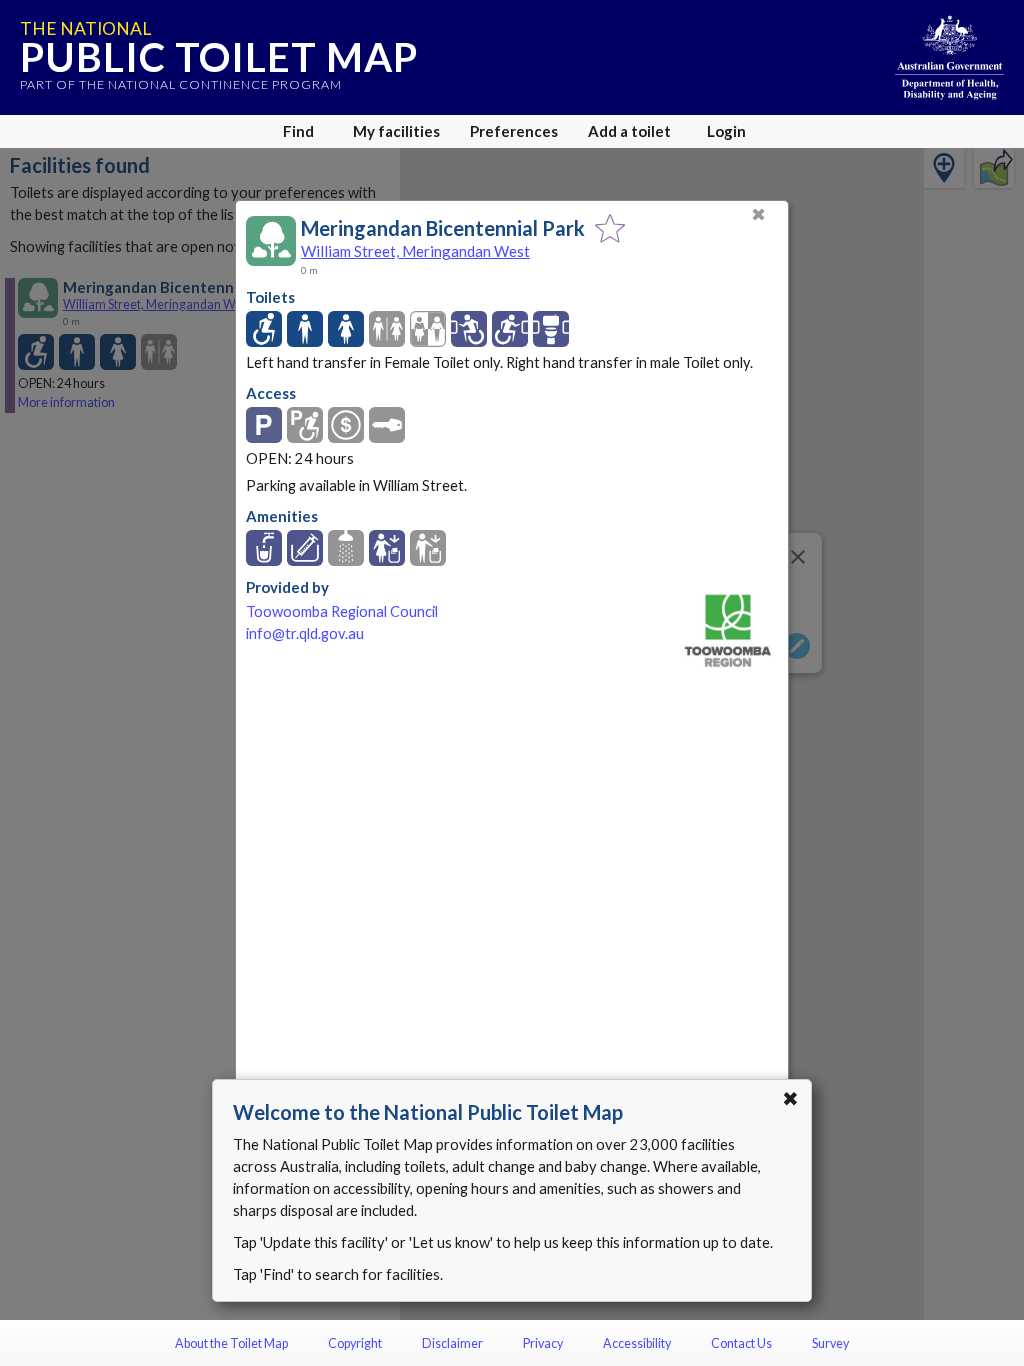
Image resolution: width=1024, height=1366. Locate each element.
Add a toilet (629, 131)
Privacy (543, 1343)
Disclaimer (452, 1343)
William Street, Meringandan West (415, 251)
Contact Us (741, 1343)
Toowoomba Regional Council (342, 611)
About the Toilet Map (231, 1343)
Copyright (355, 1343)
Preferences (514, 131)
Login (726, 131)
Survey (830, 1343)
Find (298, 131)
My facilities (396, 131)
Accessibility (637, 1343)
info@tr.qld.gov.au (305, 633)
